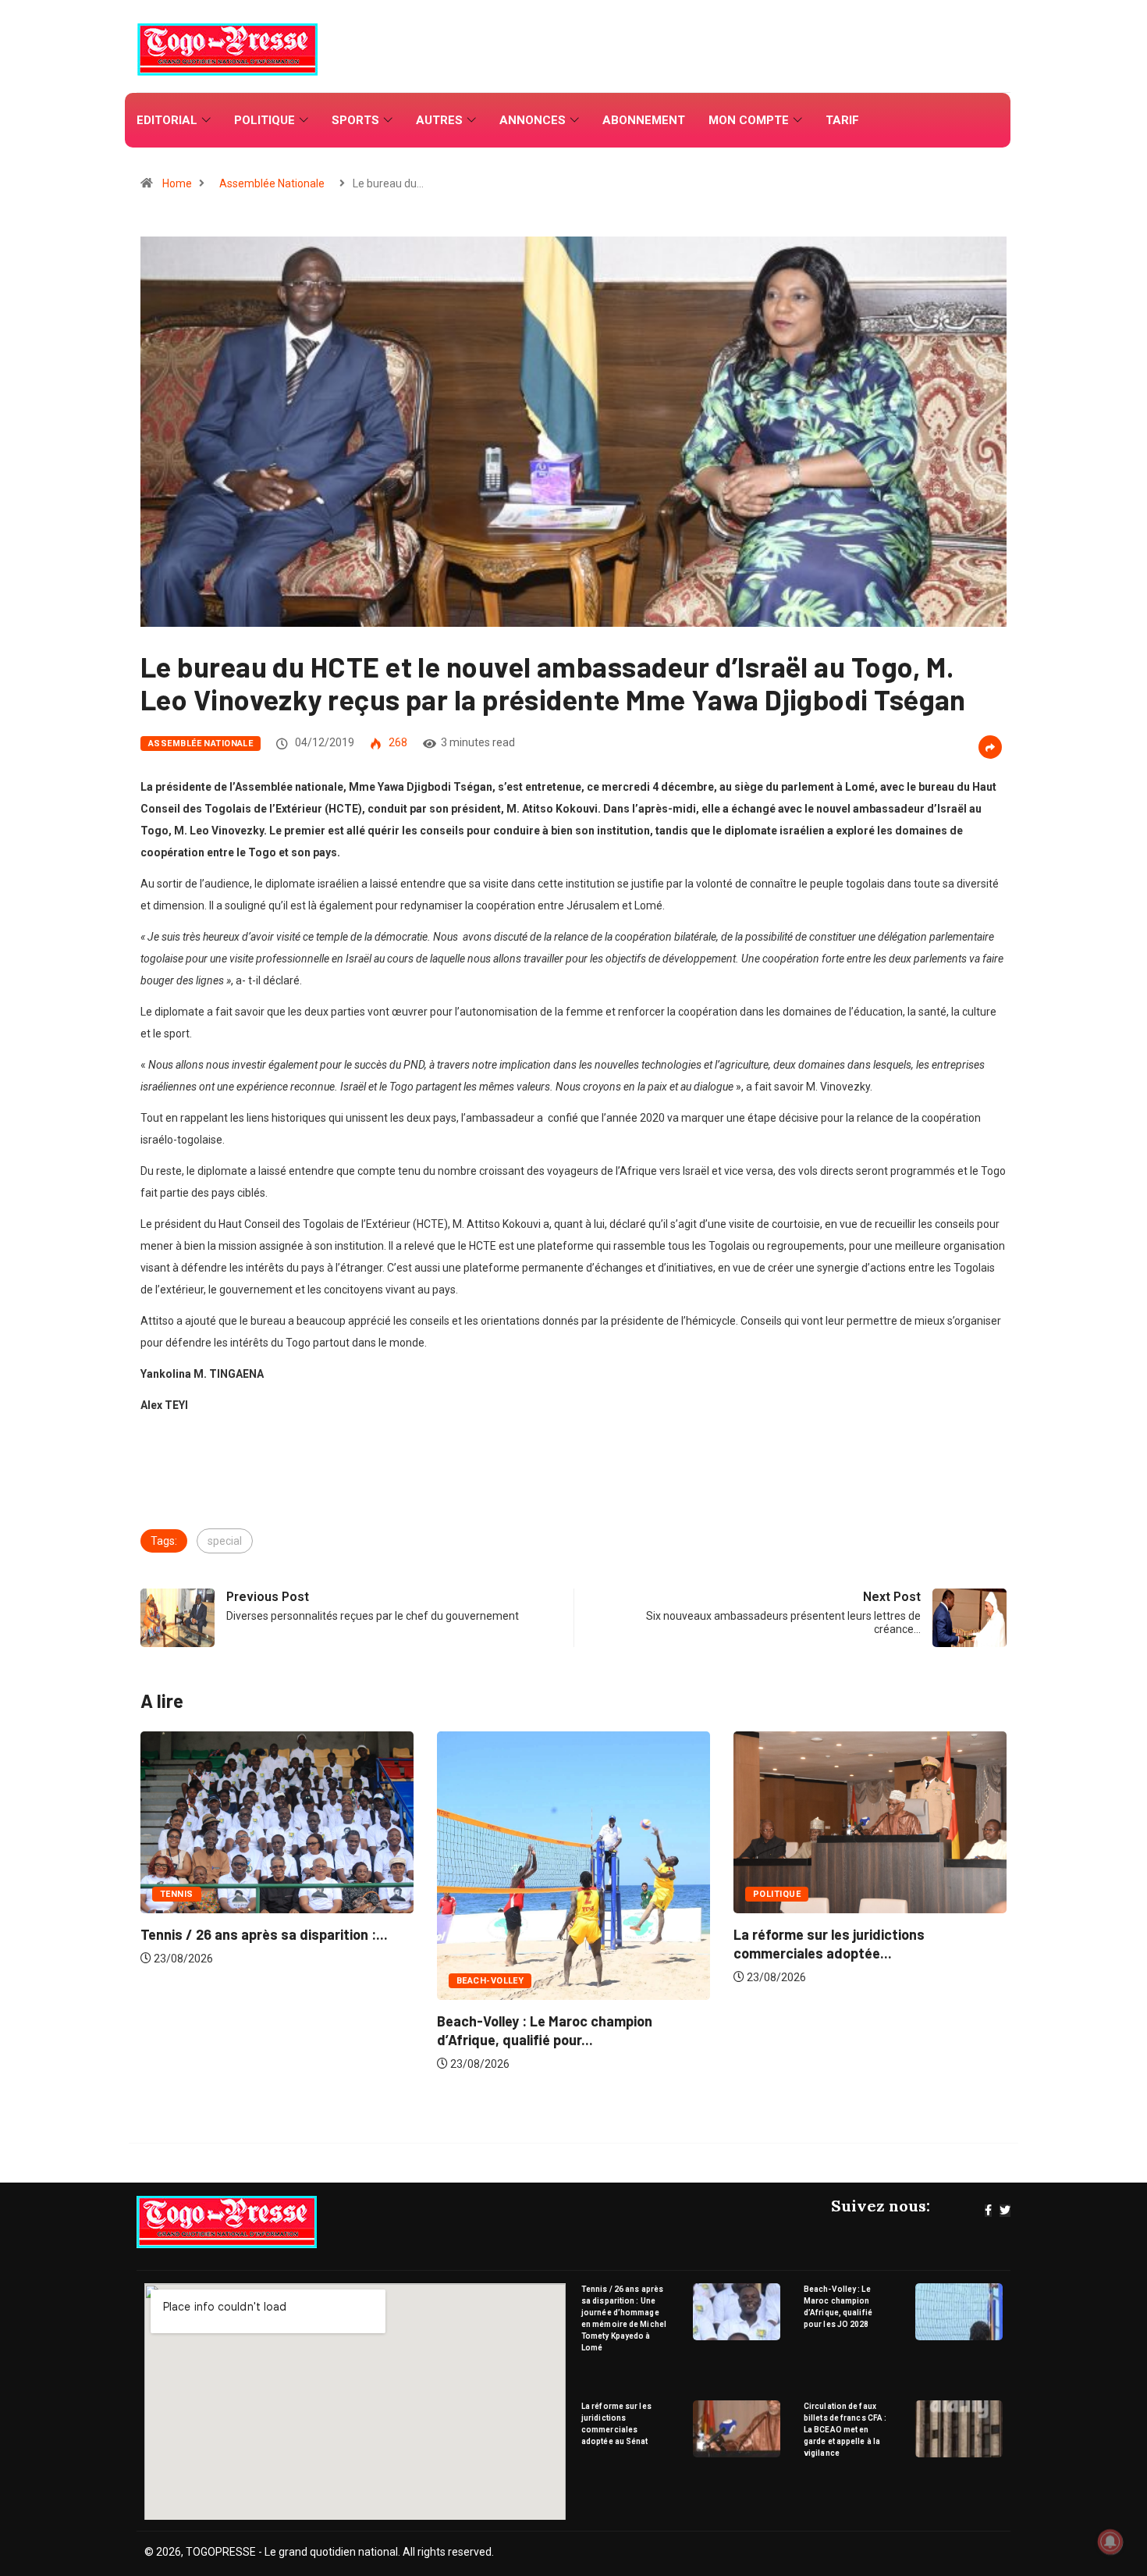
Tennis (770, 1894)
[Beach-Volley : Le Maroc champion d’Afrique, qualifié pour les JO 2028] (959, 2312)
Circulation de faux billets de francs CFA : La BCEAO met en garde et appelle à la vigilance (845, 2430)
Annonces (533, 120)
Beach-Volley (194, 1981)
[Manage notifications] (1110, 2542)
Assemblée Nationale (272, 183)
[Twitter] (1005, 2211)
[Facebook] (988, 2211)
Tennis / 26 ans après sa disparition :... (857, 1934)
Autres (439, 120)
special (225, 1541)
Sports (355, 120)
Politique (265, 120)
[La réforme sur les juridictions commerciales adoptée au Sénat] (737, 2429)
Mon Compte (749, 120)
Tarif (842, 120)
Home (177, 183)
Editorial (167, 120)
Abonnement (644, 120)
